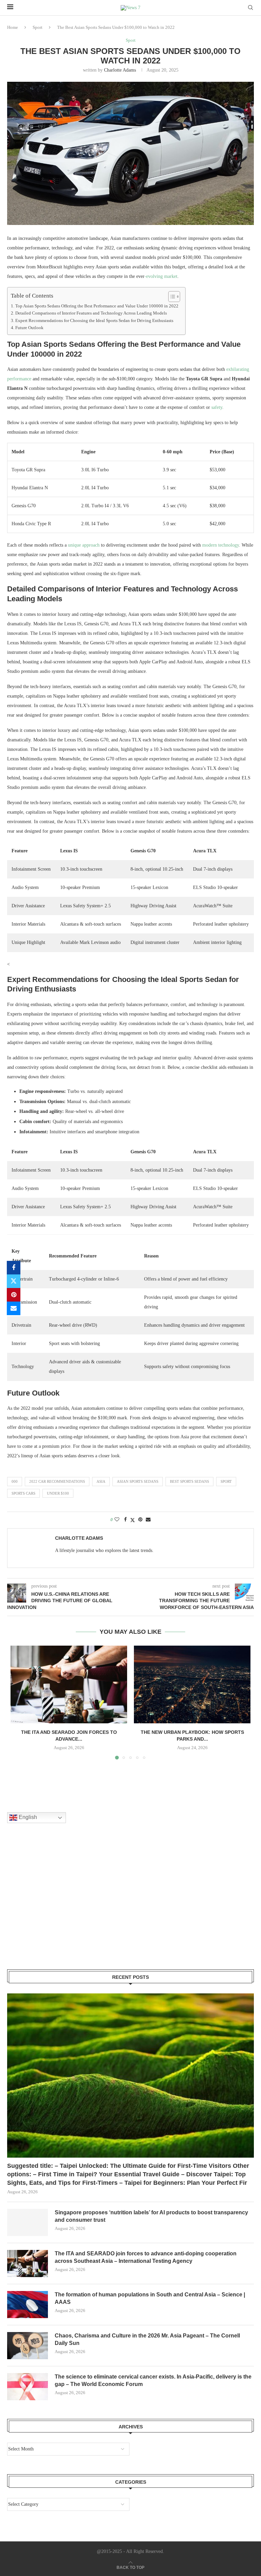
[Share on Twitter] (14, 1281)
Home (13, 27)
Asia (101, 1481)
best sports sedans (189, 1481)
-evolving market (161, 276)
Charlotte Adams (120, 70)
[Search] (250, 8)
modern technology (221, 545)
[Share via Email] (14, 1308)
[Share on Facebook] (14, 1268)
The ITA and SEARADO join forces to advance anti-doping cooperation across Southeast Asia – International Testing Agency (146, 2257)
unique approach (84, 545)
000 (15, 1481)
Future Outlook (29, 328)
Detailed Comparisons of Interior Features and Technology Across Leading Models (91, 313)
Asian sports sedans (138, 1481)
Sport (38, 27)
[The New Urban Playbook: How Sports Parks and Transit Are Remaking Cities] (192, 1684)
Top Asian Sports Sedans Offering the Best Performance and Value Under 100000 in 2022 (97, 306)
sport (226, 1481)
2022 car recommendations (57, 1481)
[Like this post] (117, 1520)
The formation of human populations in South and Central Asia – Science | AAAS (150, 2298)
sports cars (23, 1493)
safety (217, 407)
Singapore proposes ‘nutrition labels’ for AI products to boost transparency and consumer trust (151, 2216)
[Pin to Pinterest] (14, 1295)
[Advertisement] (58, 1905)
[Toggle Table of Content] (171, 297)
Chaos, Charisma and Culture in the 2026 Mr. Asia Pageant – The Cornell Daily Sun (147, 2339)
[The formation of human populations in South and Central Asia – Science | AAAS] (28, 2305)
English (27, 1817)
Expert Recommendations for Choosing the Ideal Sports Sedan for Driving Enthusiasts (94, 321)
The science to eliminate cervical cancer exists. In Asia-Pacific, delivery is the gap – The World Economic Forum (153, 2380)
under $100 (58, 1493)
